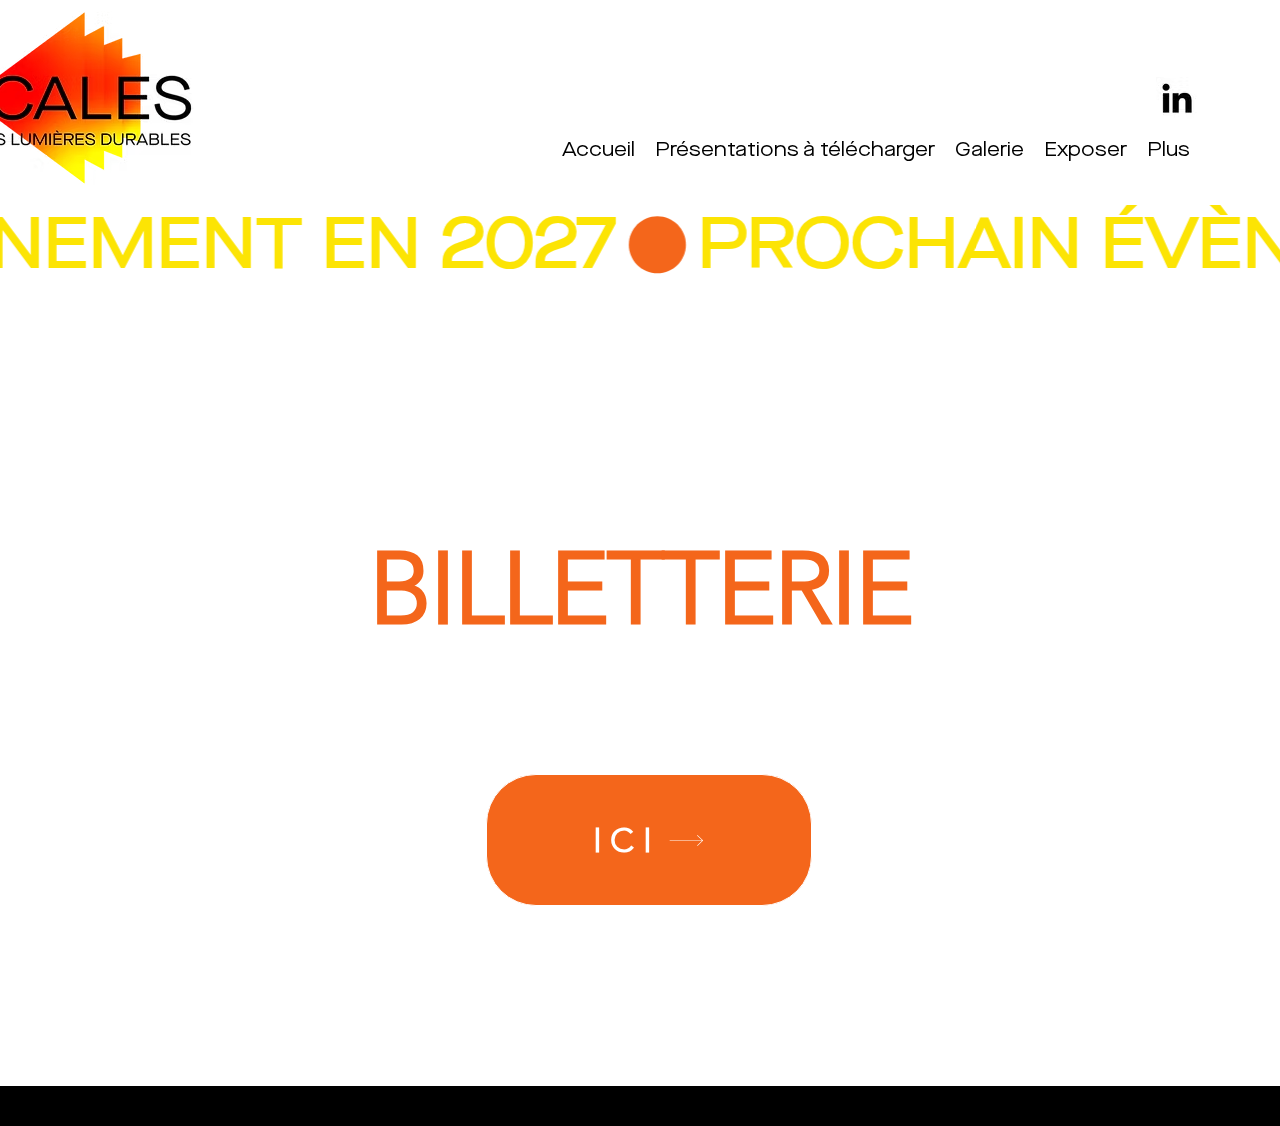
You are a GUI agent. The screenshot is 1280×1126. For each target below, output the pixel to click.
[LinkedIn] (1177, 98)
